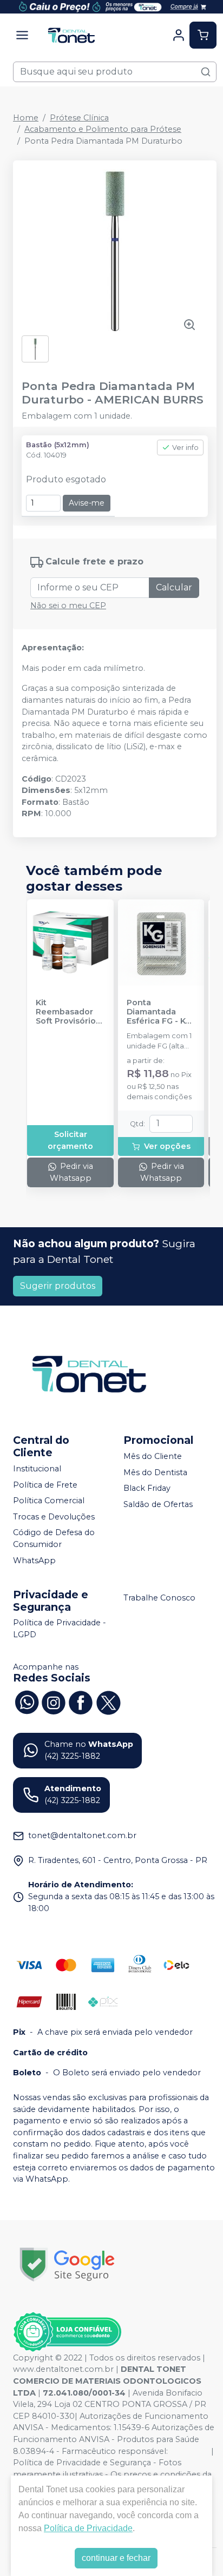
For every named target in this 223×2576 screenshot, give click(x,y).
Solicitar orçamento (70, 1140)
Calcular (174, 587)
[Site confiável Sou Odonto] (67, 2332)
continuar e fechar (116, 2558)
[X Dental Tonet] (108, 1701)
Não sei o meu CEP (68, 606)
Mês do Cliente (153, 1456)
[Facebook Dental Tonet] (81, 1701)
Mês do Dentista (155, 1472)
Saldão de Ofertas (158, 1504)
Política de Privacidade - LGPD (60, 1629)
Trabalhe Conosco (159, 1598)
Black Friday (147, 1488)
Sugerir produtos (58, 1286)
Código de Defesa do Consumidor (54, 1539)
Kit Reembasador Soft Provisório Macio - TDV (66, 1012)
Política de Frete (45, 1485)
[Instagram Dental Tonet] (54, 1701)
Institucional (37, 1469)
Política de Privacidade (88, 2528)
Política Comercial (49, 1501)
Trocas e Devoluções (54, 1517)
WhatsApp (34, 1561)
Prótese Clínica (79, 118)
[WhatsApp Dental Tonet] (27, 1701)
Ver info (185, 448)
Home (26, 118)
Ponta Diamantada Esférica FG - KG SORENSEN (159, 1012)
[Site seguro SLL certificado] (67, 2265)
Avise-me (87, 503)
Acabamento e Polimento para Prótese (103, 129)
